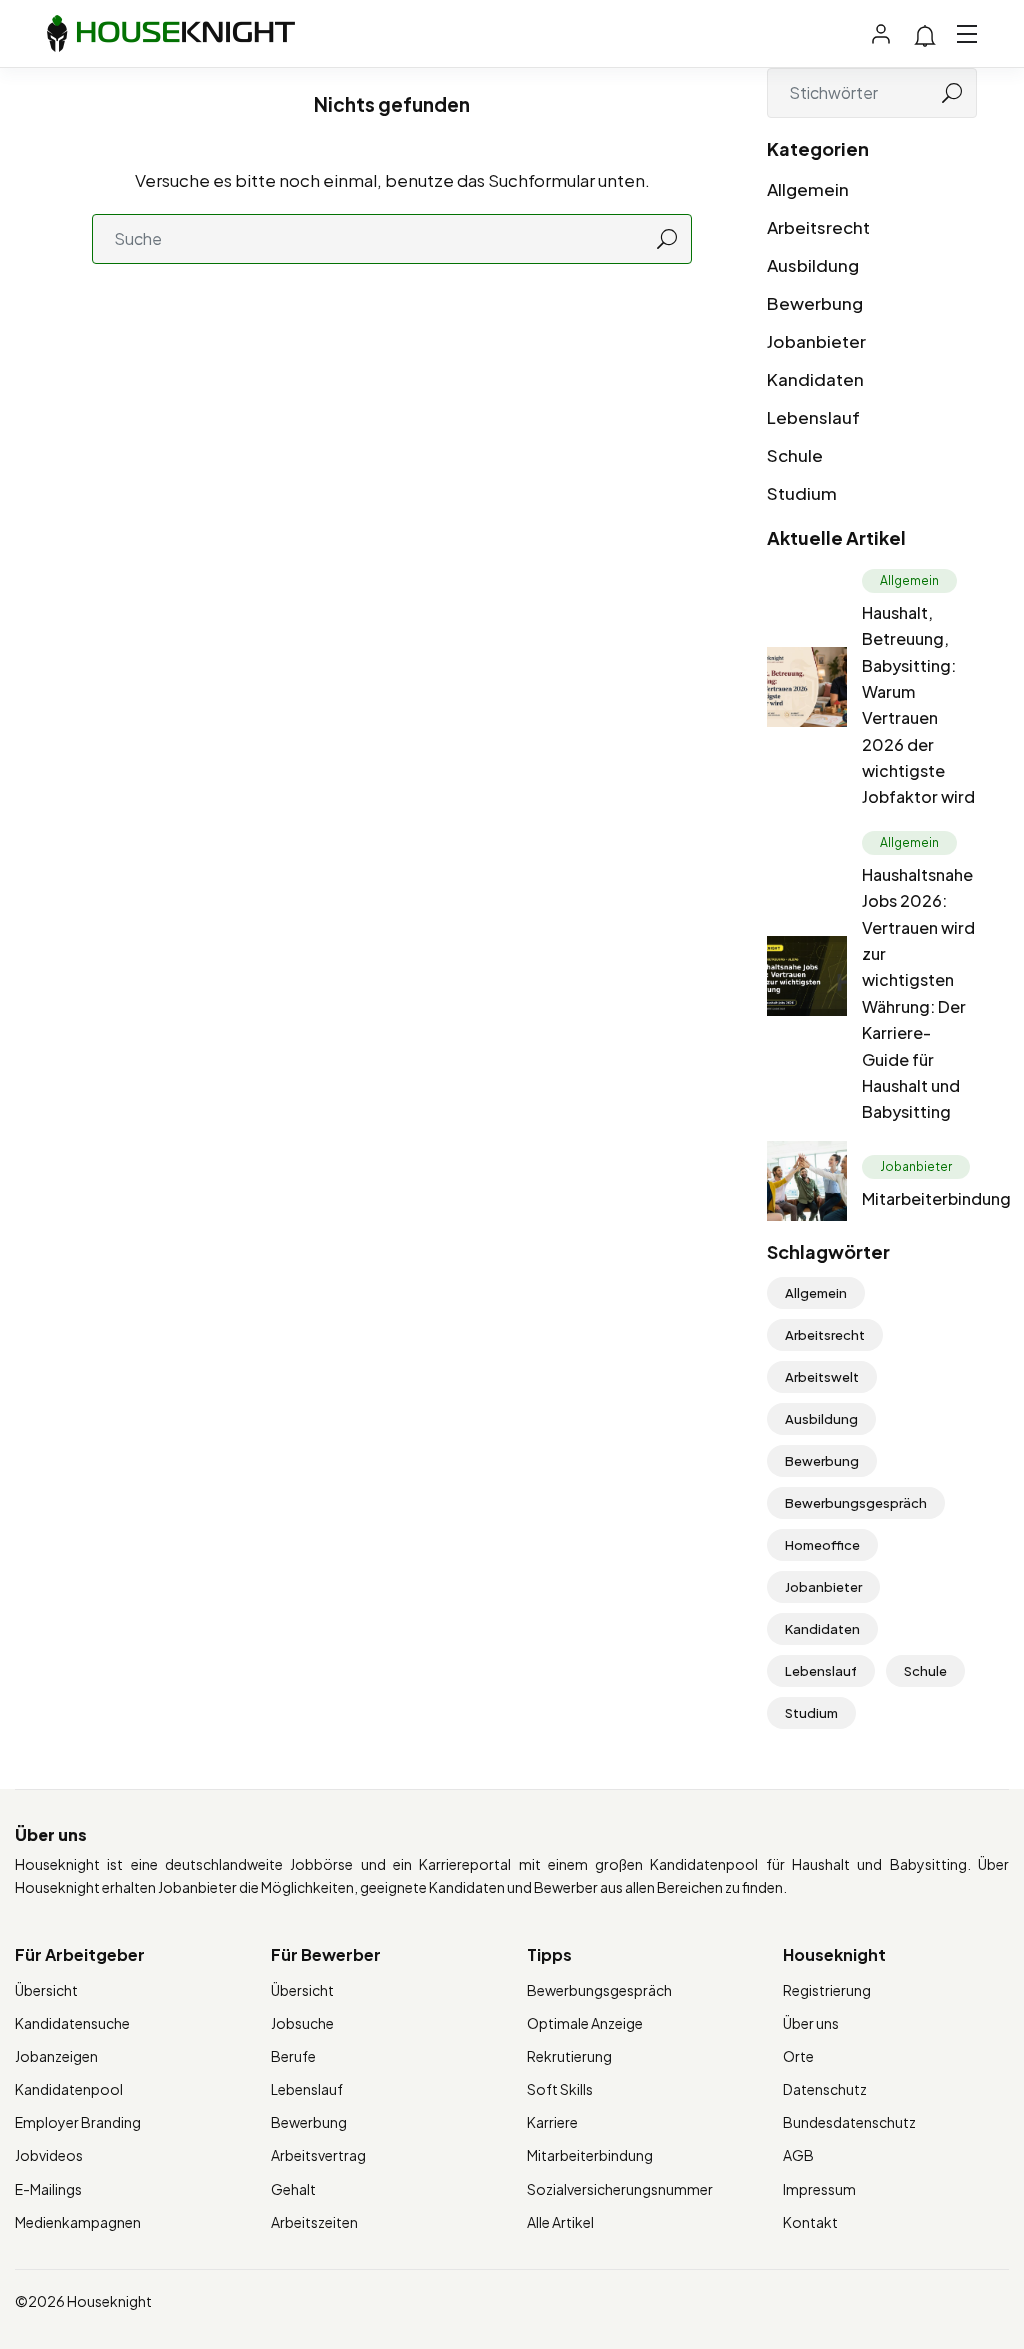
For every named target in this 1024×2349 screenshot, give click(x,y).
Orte (798, 2056)
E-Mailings (48, 2189)
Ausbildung (813, 265)
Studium (802, 493)
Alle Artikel (560, 2222)
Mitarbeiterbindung (936, 1198)
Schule (795, 455)
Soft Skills (560, 2089)
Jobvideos (49, 2155)
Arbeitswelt (822, 1377)
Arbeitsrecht (818, 227)
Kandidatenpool (69, 2089)
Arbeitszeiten (314, 2222)
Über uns (811, 2023)
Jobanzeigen (56, 2056)
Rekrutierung (569, 2056)
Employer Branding (78, 2122)
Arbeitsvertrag (318, 2155)
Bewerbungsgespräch (856, 1503)
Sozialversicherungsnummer (620, 2189)
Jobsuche (302, 2023)
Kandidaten (815, 379)
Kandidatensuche (72, 2023)
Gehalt (293, 2189)
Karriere (552, 2122)
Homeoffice (822, 1545)
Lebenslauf (813, 417)
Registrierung (827, 1990)
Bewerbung (815, 303)
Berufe (293, 2056)
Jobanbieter (816, 341)
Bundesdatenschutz (849, 2122)
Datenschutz (825, 2089)
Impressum (819, 2189)
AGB (798, 2155)
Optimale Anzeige (585, 2023)
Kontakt (810, 2222)
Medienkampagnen (78, 2222)
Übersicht (46, 1990)
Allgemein (808, 189)
